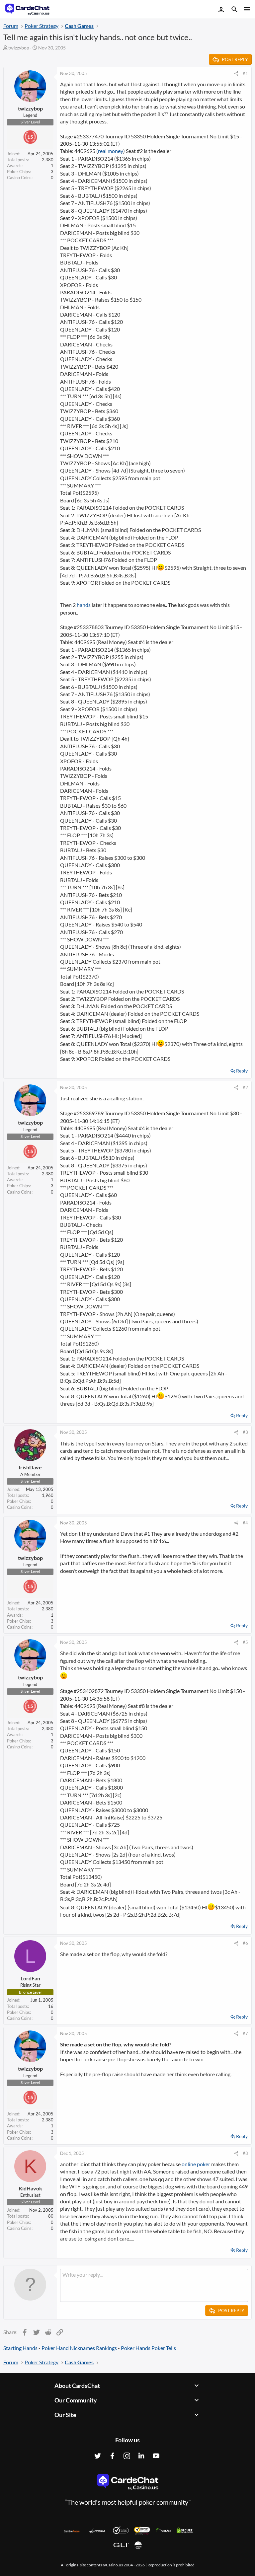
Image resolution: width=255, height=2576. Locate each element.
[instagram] (127, 2456)
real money (111, 151)
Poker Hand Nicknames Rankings (79, 2348)
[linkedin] (141, 2456)
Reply (242, 1071)
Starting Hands (20, 2348)
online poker (196, 2164)
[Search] (234, 10)
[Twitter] (98, 2456)
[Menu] (246, 9)
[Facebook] (112, 2456)
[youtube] (156, 2456)
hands (84, 605)
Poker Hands (136, 2348)
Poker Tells (164, 2348)
